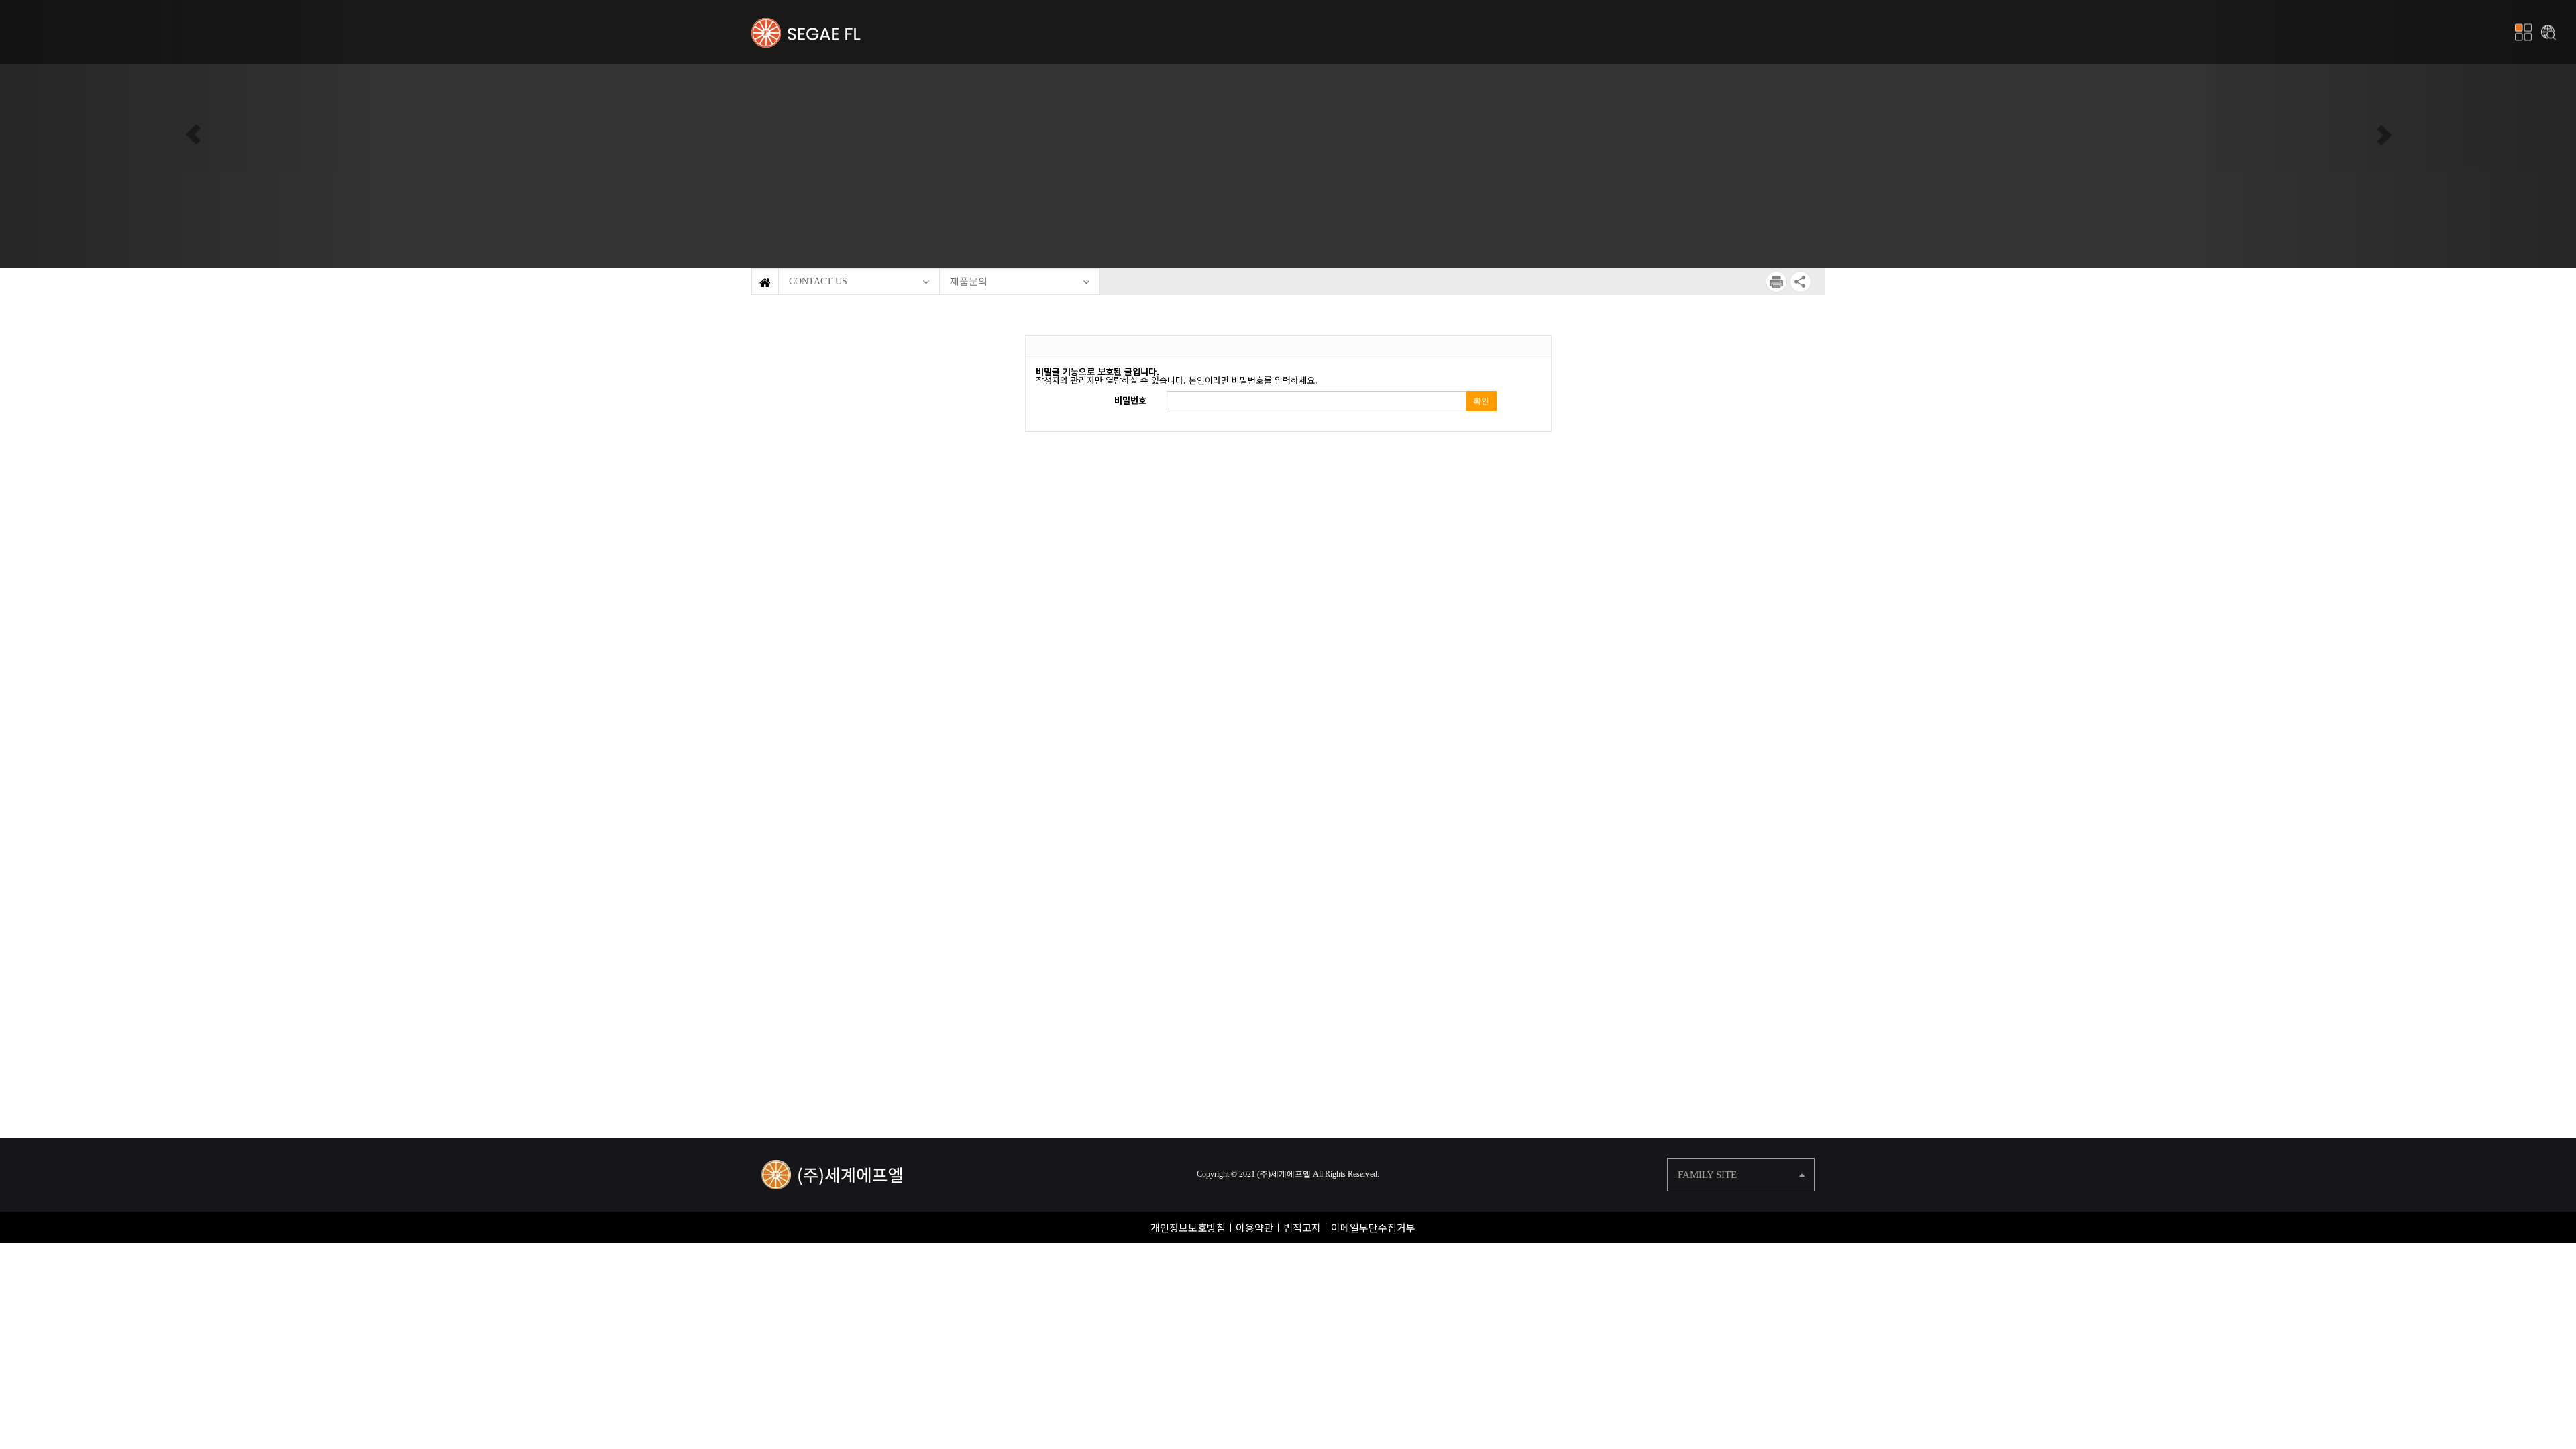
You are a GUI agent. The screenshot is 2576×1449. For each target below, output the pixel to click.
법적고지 (1302, 1227)
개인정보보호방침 (1188, 1227)
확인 (1481, 401)
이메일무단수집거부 (1373, 1227)
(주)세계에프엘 (1284, 1174)
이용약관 (1254, 1227)
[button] (193, 134)
